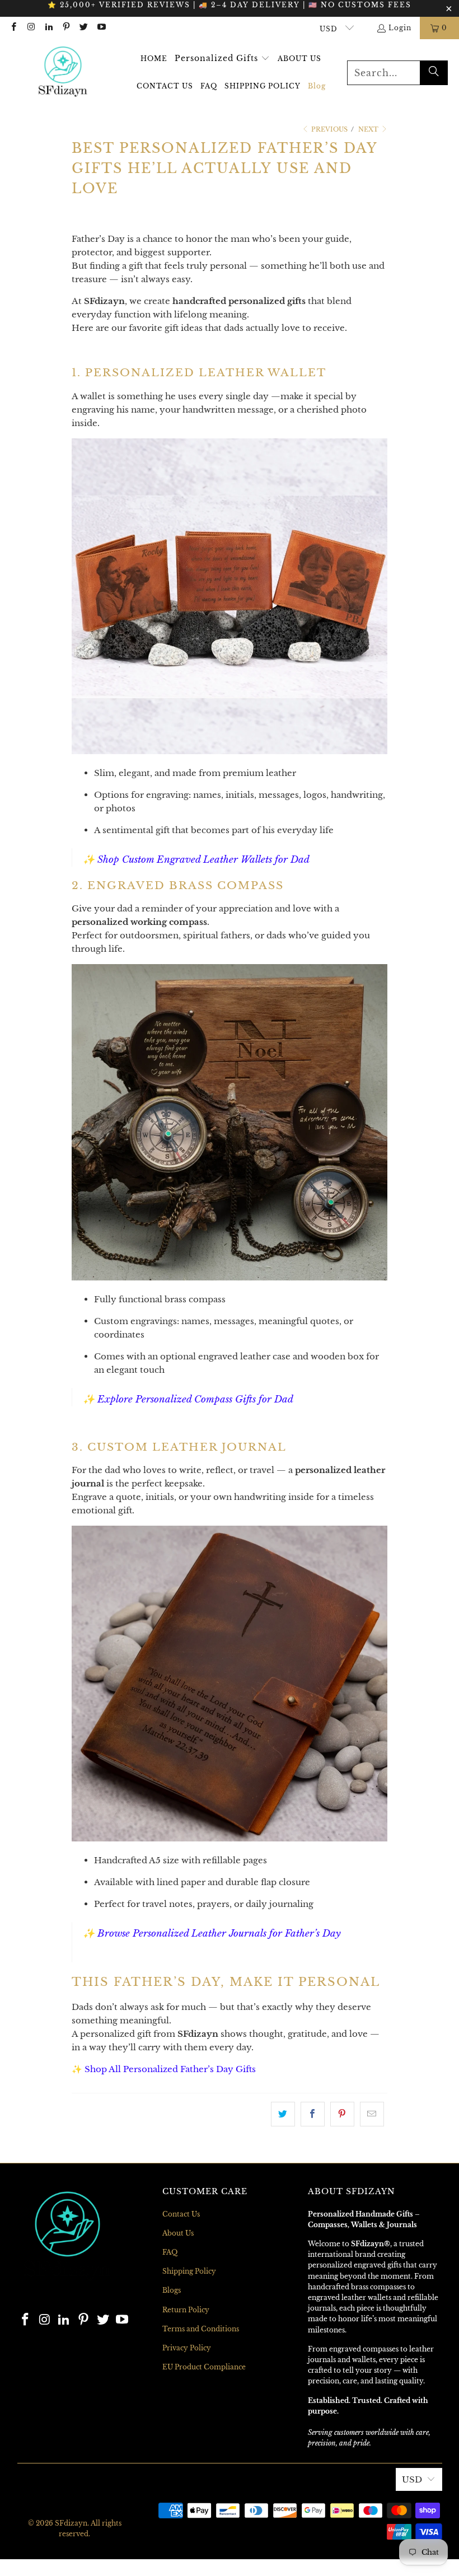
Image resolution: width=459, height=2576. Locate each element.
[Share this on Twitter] (283, 2114)
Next (369, 129)
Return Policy (186, 2310)
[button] (222, 59)
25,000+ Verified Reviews (125, 5)
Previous (329, 129)
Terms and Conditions (201, 2329)
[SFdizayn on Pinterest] (66, 28)
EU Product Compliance (204, 2367)
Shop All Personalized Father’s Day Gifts (170, 2069)
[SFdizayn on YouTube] (100, 28)
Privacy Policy (187, 2348)
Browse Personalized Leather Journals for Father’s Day (219, 1934)
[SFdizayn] (63, 73)
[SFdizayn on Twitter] (83, 28)
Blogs (172, 2290)
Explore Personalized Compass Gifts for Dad (195, 1399)
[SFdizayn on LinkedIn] (48, 28)
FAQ (170, 2252)
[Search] (434, 73)
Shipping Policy (189, 2271)
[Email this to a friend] (372, 2114)
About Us (178, 2233)
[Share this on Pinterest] (342, 2114)
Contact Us (181, 2214)
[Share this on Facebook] (313, 2114)
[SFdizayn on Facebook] (13, 28)
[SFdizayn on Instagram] (31, 28)
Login (400, 28)
